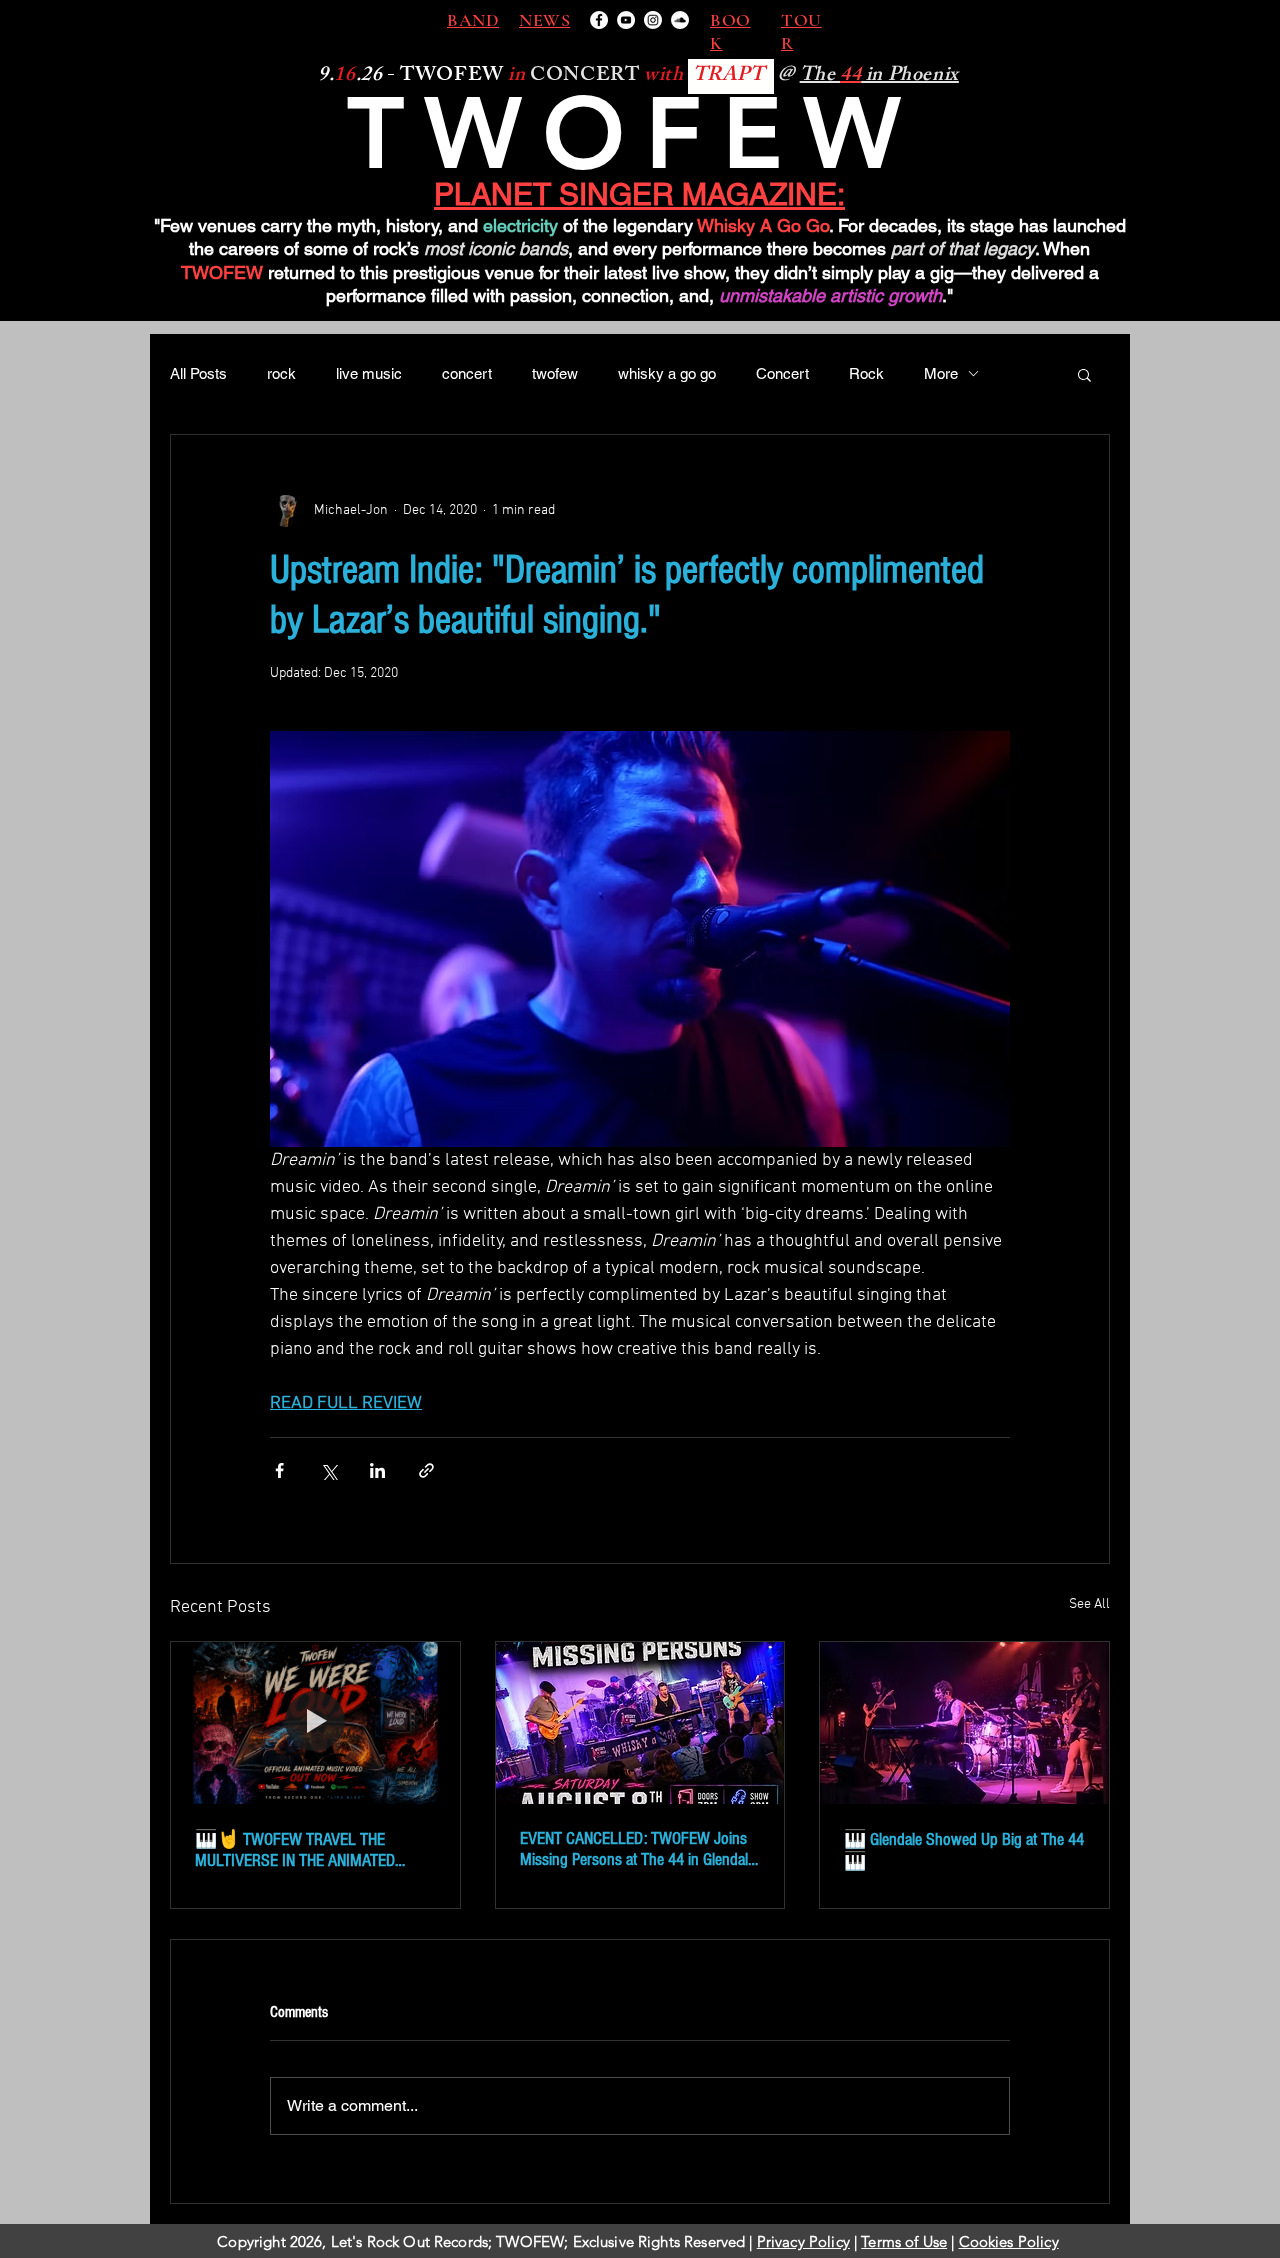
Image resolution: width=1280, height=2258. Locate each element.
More (941, 373)
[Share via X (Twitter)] (328, 1470)
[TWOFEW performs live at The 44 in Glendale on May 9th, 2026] (964, 1723)
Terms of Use (904, 2241)
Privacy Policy (803, 2241)
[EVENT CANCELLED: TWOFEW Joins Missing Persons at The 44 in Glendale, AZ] (640, 1723)
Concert (782, 373)
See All (1089, 1604)
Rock (866, 373)
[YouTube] (626, 20)
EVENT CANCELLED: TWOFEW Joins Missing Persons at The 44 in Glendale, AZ (639, 1849)
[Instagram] (653, 20)
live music (369, 373)
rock (281, 373)
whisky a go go (667, 373)
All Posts (198, 373)
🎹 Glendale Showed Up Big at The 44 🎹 (964, 1850)
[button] (1084, 374)
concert (467, 373)
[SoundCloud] (680, 20)
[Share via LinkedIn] (377, 1470)
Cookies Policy (1009, 2241)
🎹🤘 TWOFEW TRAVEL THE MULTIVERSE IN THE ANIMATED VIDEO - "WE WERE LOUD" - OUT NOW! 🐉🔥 (314, 1850)
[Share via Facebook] (279, 1470)
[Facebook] (599, 20)
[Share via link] (426, 1470)
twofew (555, 373)
